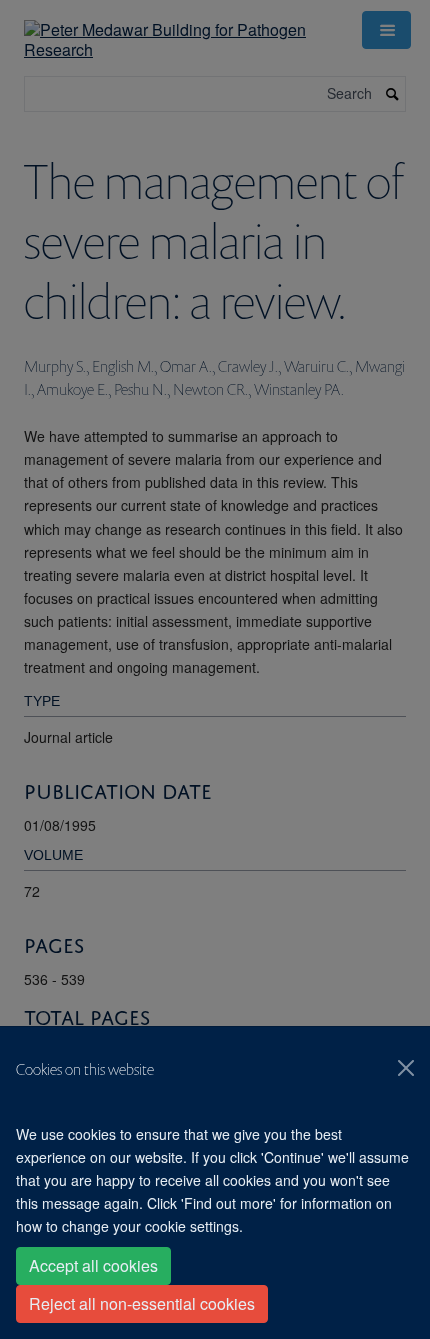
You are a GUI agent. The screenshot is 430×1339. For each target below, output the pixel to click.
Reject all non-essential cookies (142, 1303)
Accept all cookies (93, 1265)
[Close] (406, 1068)
